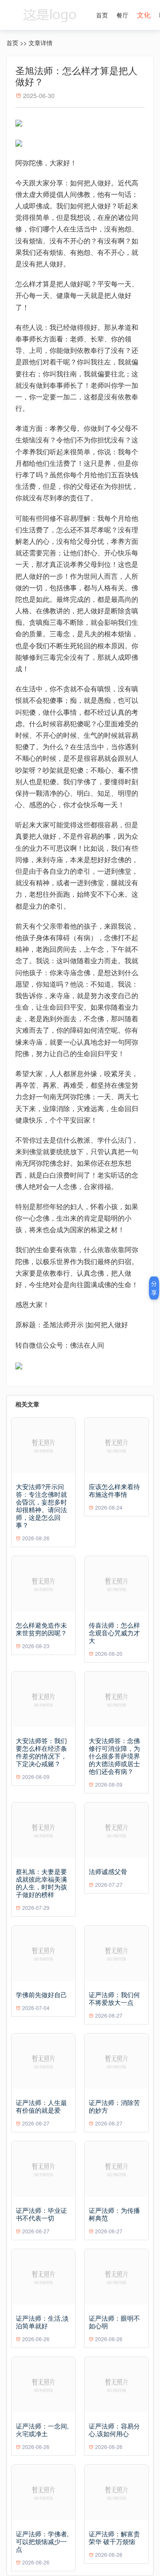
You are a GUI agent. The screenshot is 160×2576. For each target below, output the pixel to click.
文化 (144, 15)
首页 (102, 15)
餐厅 (122, 15)
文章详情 (41, 43)
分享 (154, 1288)
